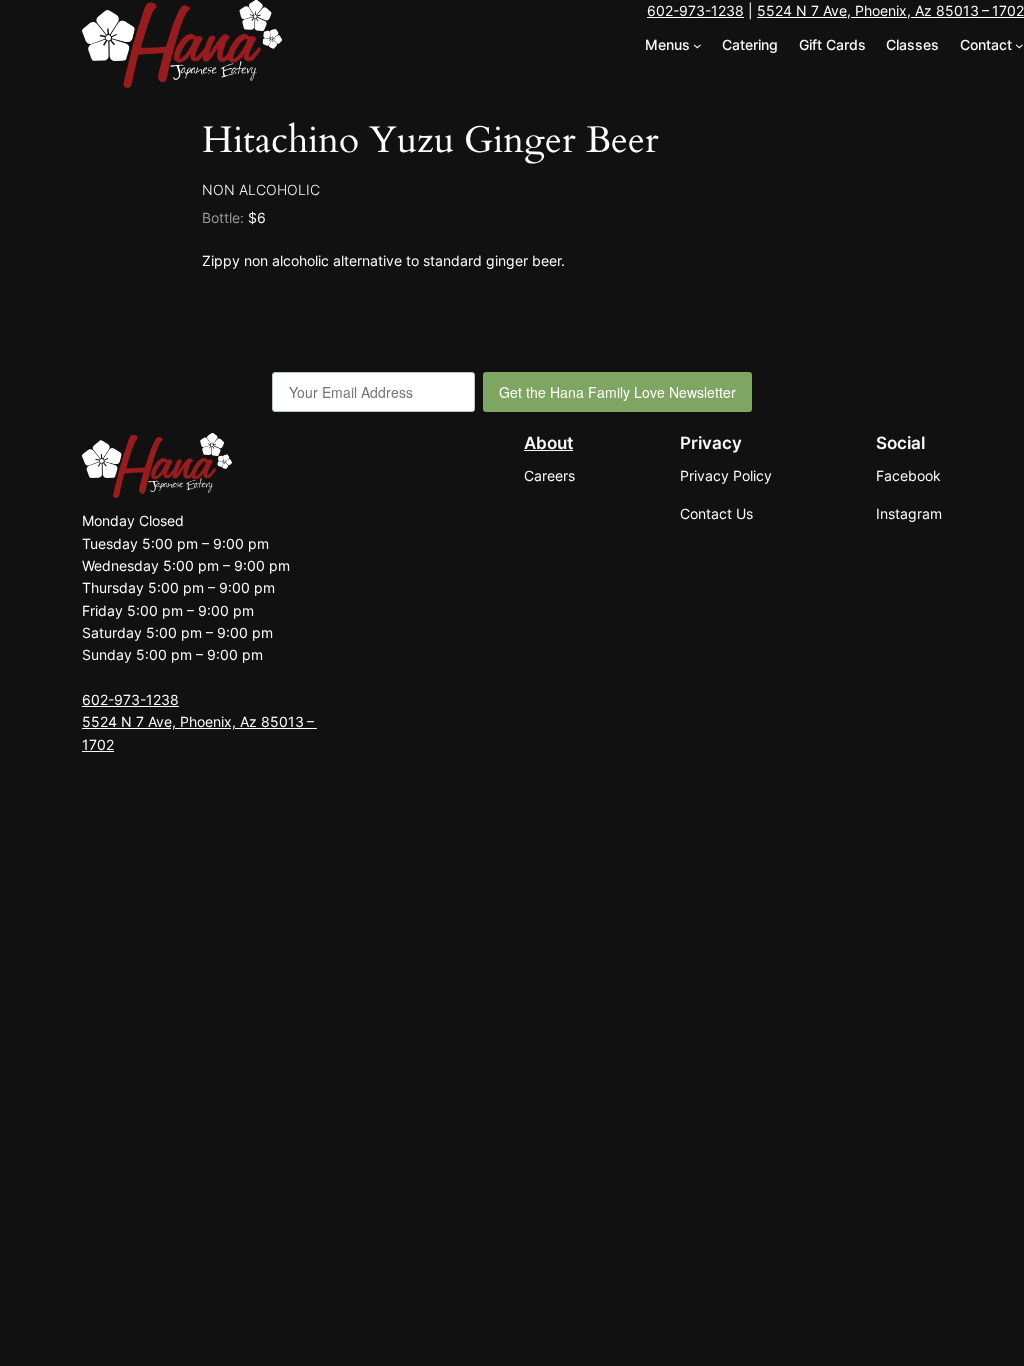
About (548, 443)
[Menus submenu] (697, 45)
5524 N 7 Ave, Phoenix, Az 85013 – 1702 (890, 10)
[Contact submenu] (1019, 45)
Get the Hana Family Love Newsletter (617, 392)
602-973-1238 (695, 10)
